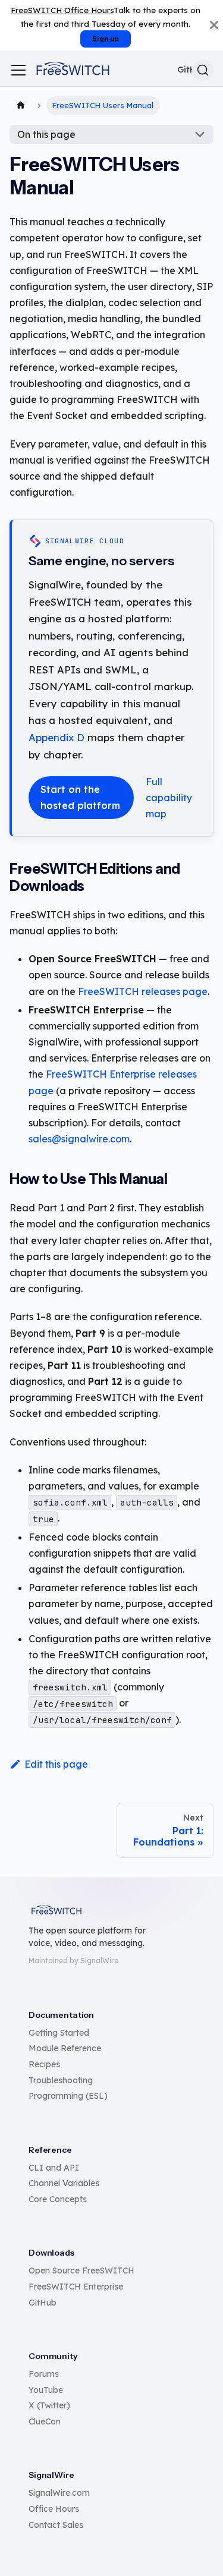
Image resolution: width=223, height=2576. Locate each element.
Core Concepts (58, 2199)
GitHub (43, 2303)
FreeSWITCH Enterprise (76, 2287)
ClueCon (45, 2421)
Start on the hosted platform (80, 797)
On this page (46, 134)
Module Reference (65, 2048)
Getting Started (59, 2033)
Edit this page (56, 1764)
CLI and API (54, 2168)
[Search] (203, 70)
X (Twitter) (49, 2405)
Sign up (106, 39)
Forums (44, 2374)
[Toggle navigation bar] (18, 70)
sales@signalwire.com (79, 1139)
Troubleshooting (61, 2080)
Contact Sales (56, 2525)
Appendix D (56, 737)
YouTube (46, 2390)
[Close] (214, 25)
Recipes (44, 2064)
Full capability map (169, 798)
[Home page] (21, 106)
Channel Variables (64, 2183)
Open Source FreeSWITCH (81, 2270)
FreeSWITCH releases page (143, 991)
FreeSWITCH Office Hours (62, 10)
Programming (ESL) (68, 2096)
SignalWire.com (59, 2493)
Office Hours (54, 2509)
